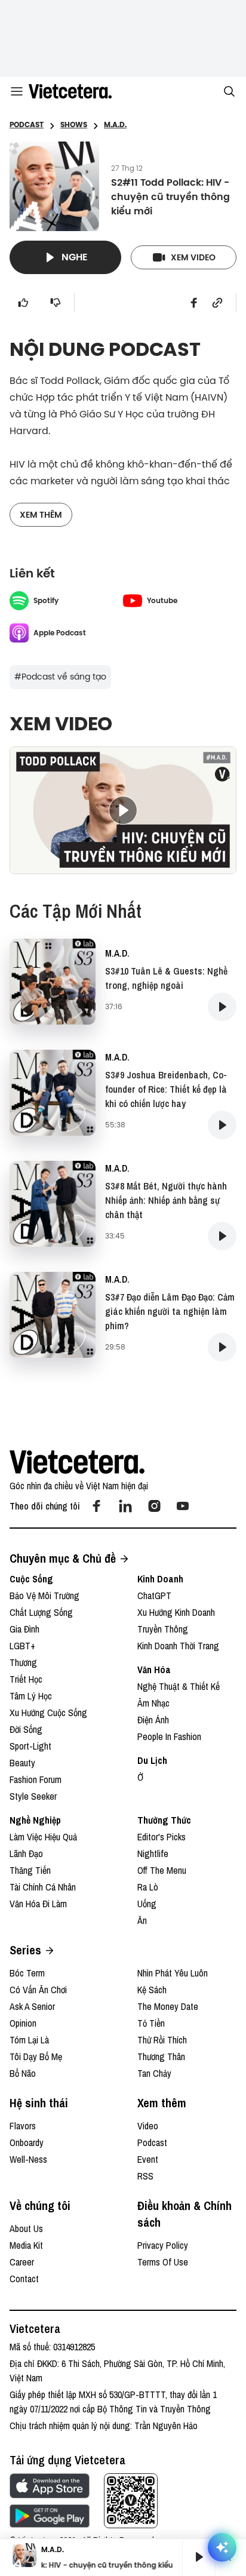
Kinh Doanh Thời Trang (178, 1646)
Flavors (23, 2126)
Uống (147, 1904)
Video (148, 2126)
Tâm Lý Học (31, 1696)
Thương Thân (161, 2057)
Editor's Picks (162, 1837)
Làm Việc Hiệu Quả (43, 1837)
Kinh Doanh (160, 1579)
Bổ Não (23, 2073)
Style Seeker (33, 1796)
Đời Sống (26, 1729)
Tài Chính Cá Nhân (43, 1887)
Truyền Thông (163, 1629)
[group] (194, 2557)
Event (148, 2159)
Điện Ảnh (153, 1720)
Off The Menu (162, 1870)
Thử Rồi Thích (162, 2040)
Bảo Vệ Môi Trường (44, 1596)
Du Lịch (152, 1760)
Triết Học (26, 1679)
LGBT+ (22, 1646)
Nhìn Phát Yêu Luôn (173, 1973)
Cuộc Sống (31, 1579)
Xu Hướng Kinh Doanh (176, 1612)
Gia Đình (24, 1629)
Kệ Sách (152, 1990)
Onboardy (27, 2142)
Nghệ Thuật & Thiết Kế (179, 1686)
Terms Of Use (163, 2262)
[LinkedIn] (125, 1506)
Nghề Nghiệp (35, 1820)
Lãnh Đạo (26, 1853)
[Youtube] (183, 1506)
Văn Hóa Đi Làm (38, 1904)
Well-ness (28, 2159)
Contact (24, 2279)
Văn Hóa (154, 1670)
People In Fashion (169, 1736)
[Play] (199, 2557)
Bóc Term (27, 1973)
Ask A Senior (32, 2006)
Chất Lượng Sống (41, 1612)
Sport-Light (30, 1746)
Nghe (75, 257)
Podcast (152, 2142)
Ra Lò (148, 1887)
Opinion (23, 2023)
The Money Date (168, 2006)
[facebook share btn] (194, 303)
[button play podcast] (222, 1007)
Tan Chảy (154, 2073)
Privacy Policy (163, 2245)
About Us (26, 2228)
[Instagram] (154, 1506)
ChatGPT (154, 1596)
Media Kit (26, 2245)
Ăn (142, 1920)
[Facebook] (97, 1506)
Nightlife (153, 1853)
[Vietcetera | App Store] (50, 2486)
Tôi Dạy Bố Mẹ (36, 2057)
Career (22, 2262)
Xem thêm (41, 515)
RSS (145, 2176)
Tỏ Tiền (151, 2023)
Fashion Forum (36, 1779)
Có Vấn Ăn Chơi (38, 1990)
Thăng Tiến (30, 1870)
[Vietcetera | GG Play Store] (50, 2516)
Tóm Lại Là (29, 2040)
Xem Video (193, 257)
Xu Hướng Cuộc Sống (48, 1713)
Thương (23, 1662)
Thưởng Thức (164, 1820)
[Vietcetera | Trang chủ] (70, 91)
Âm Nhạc (153, 1703)
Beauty (22, 1763)
